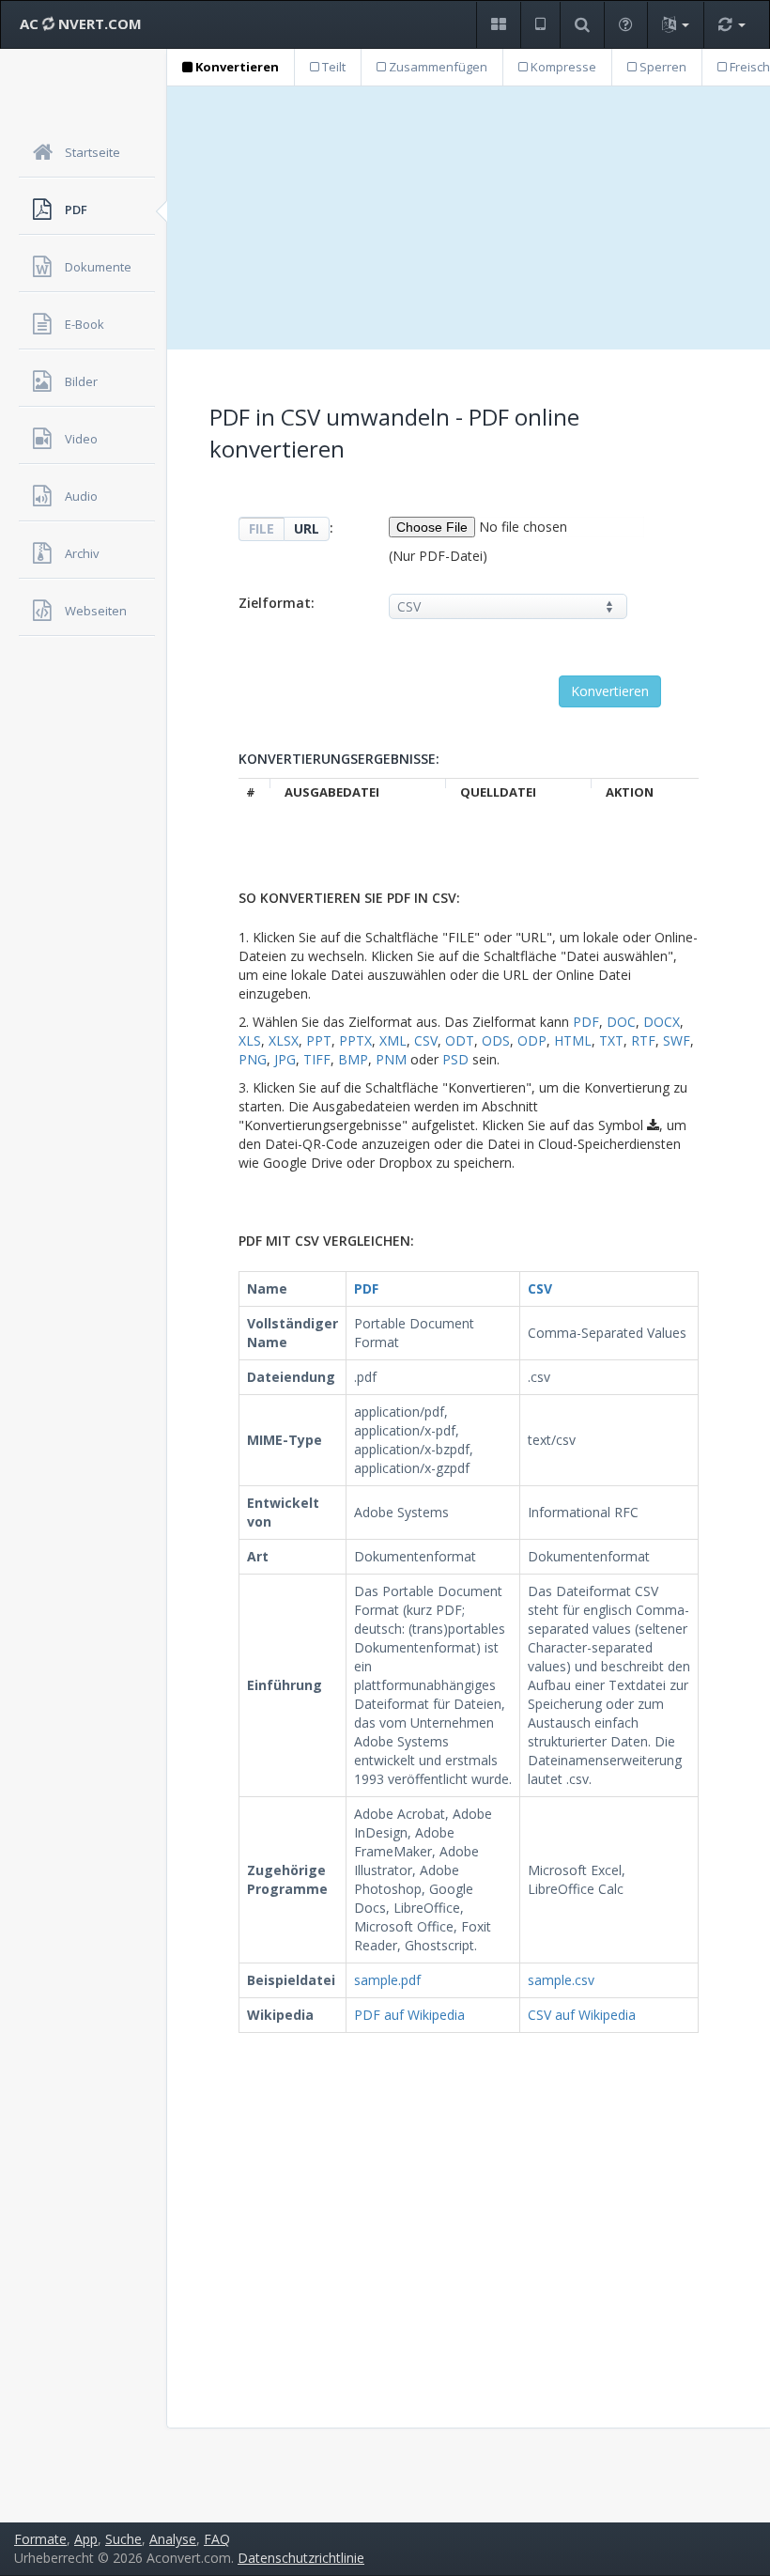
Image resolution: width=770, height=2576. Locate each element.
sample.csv (561, 1980)
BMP (353, 1059)
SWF (677, 1040)
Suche (123, 2539)
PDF (586, 1022)
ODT (460, 1040)
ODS (496, 1040)
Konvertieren (236, 67)
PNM (391, 1059)
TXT (611, 1040)
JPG (285, 1059)
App (86, 2539)
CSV (426, 1040)
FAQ (217, 2539)
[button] (498, 25)
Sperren (662, 67)
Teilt (332, 67)
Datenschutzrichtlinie (301, 2558)
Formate (40, 2539)
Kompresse (562, 67)
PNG (253, 1059)
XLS (250, 1040)
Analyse (173, 2539)
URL (307, 528)
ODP (532, 1040)
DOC (621, 1022)
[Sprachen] (675, 25)
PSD (455, 1059)
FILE (262, 528)
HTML (573, 1040)
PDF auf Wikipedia (409, 2015)
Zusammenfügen (437, 67)
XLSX (284, 1040)
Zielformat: (277, 603)
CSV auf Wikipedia (582, 2015)
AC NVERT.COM (81, 23)
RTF (643, 1040)
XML (393, 1040)
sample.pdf (387, 1980)
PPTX (355, 1040)
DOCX (662, 1022)
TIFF (317, 1059)
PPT (319, 1040)
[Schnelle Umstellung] (731, 25)
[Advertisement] (469, 218)
